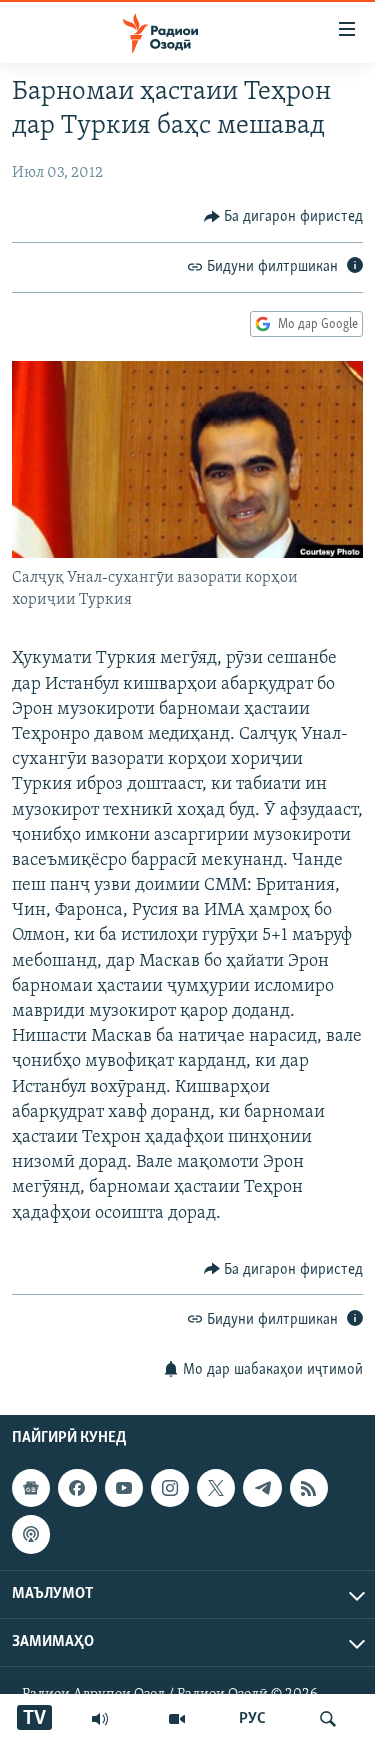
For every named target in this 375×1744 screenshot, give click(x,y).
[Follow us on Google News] (31, 1488)
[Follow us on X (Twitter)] (216, 1488)
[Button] (284, 217)
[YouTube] (177, 1719)
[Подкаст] (31, 1535)
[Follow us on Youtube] (124, 1488)
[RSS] (309, 1488)
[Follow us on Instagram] (170, 1488)
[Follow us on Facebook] (77, 1488)
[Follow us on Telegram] (262, 1488)
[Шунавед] (100, 1719)
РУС (252, 1719)
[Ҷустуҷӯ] (328, 1719)
